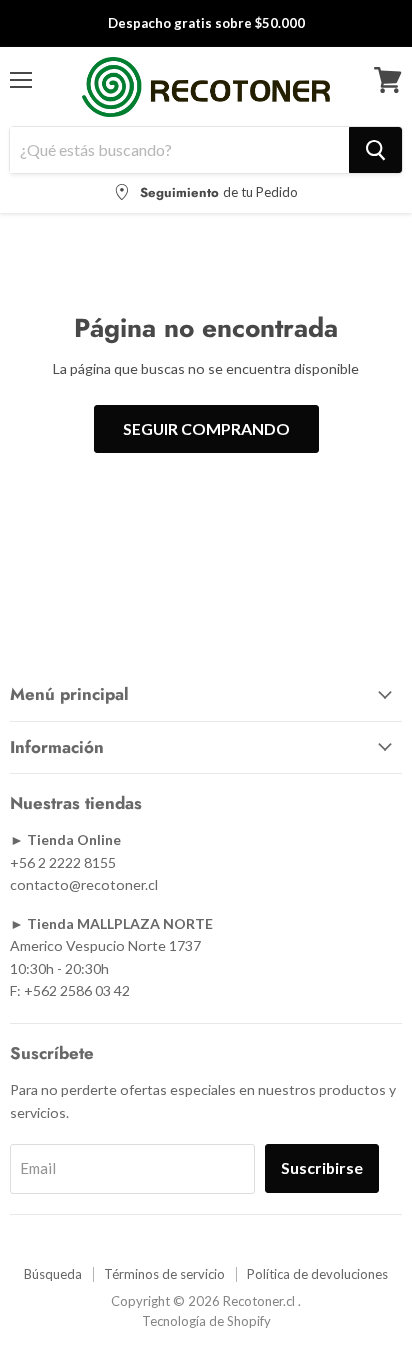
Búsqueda (53, 1274)
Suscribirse (322, 1167)
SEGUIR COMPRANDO (206, 428)
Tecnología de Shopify (206, 1321)
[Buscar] (375, 150)
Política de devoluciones (317, 1274)
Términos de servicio (164, 1274)
